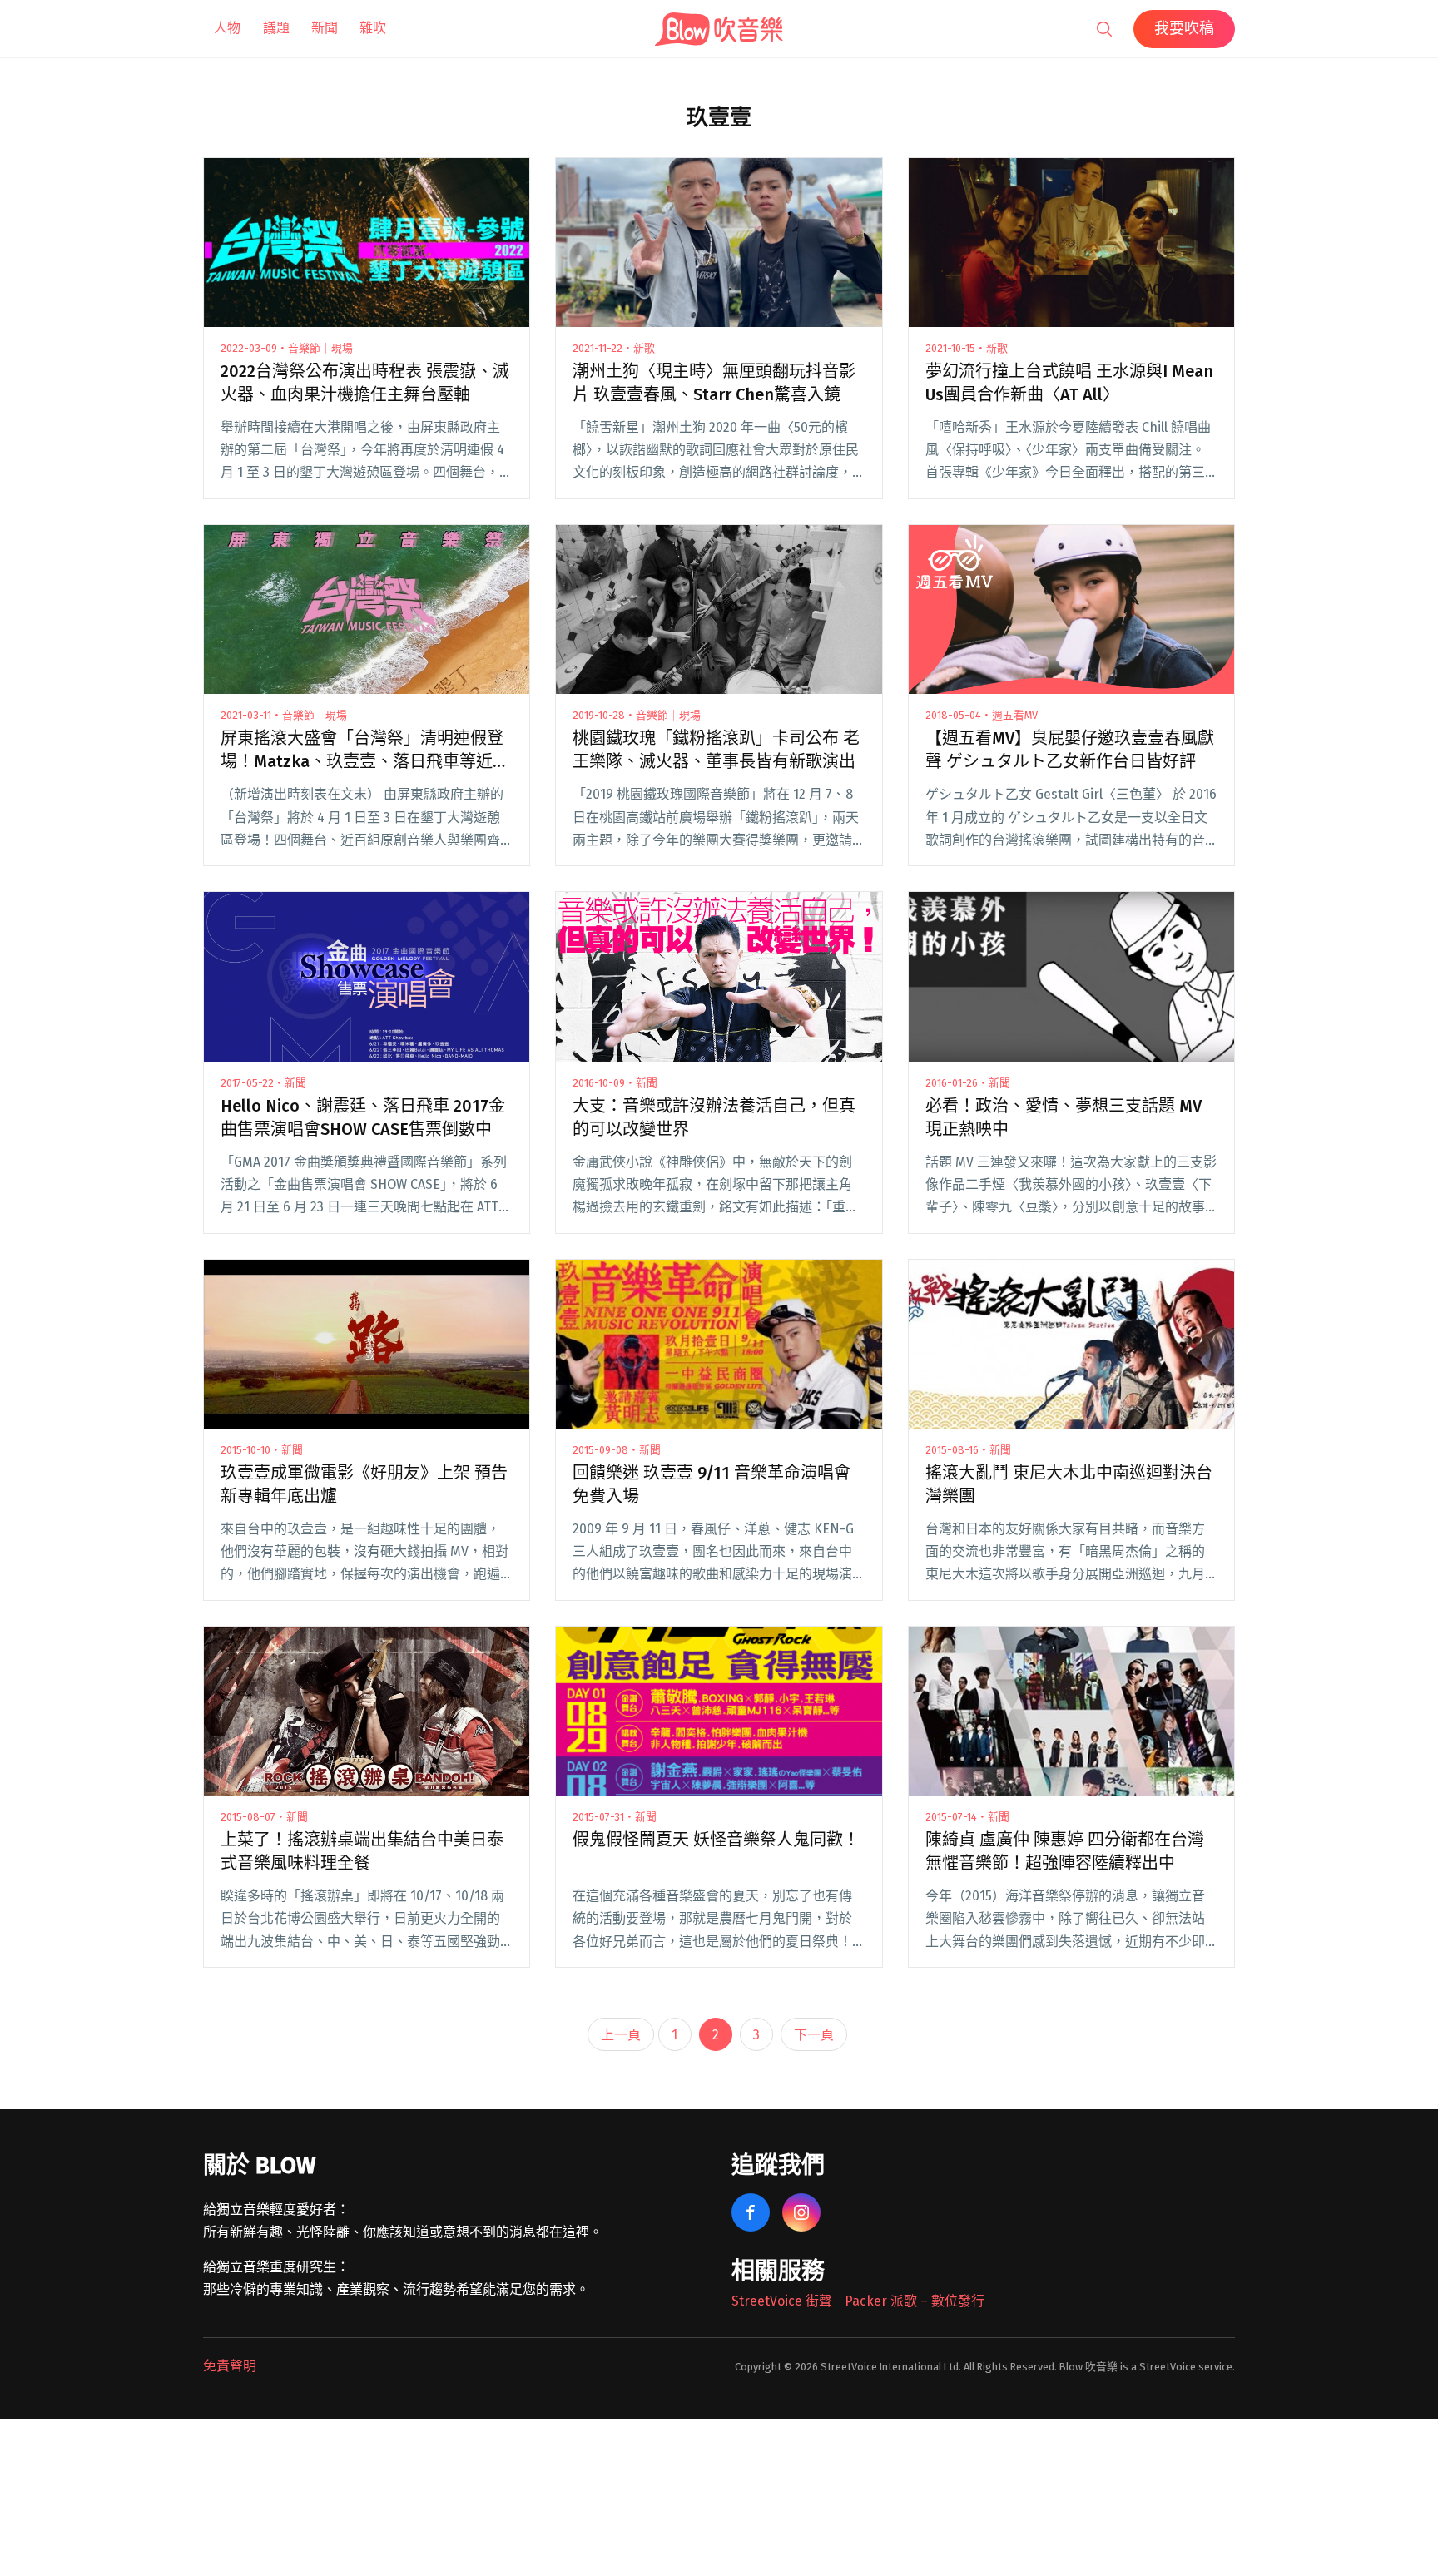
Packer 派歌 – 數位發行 (915, 2301)
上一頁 (621, 2035)
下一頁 (814, 2035)
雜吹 (373, 28)
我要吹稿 (1184, 28)
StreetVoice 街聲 (782, 2301)
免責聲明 (230, 2366)
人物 (227, 28)
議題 (276, 28)
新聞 (325, 28)
